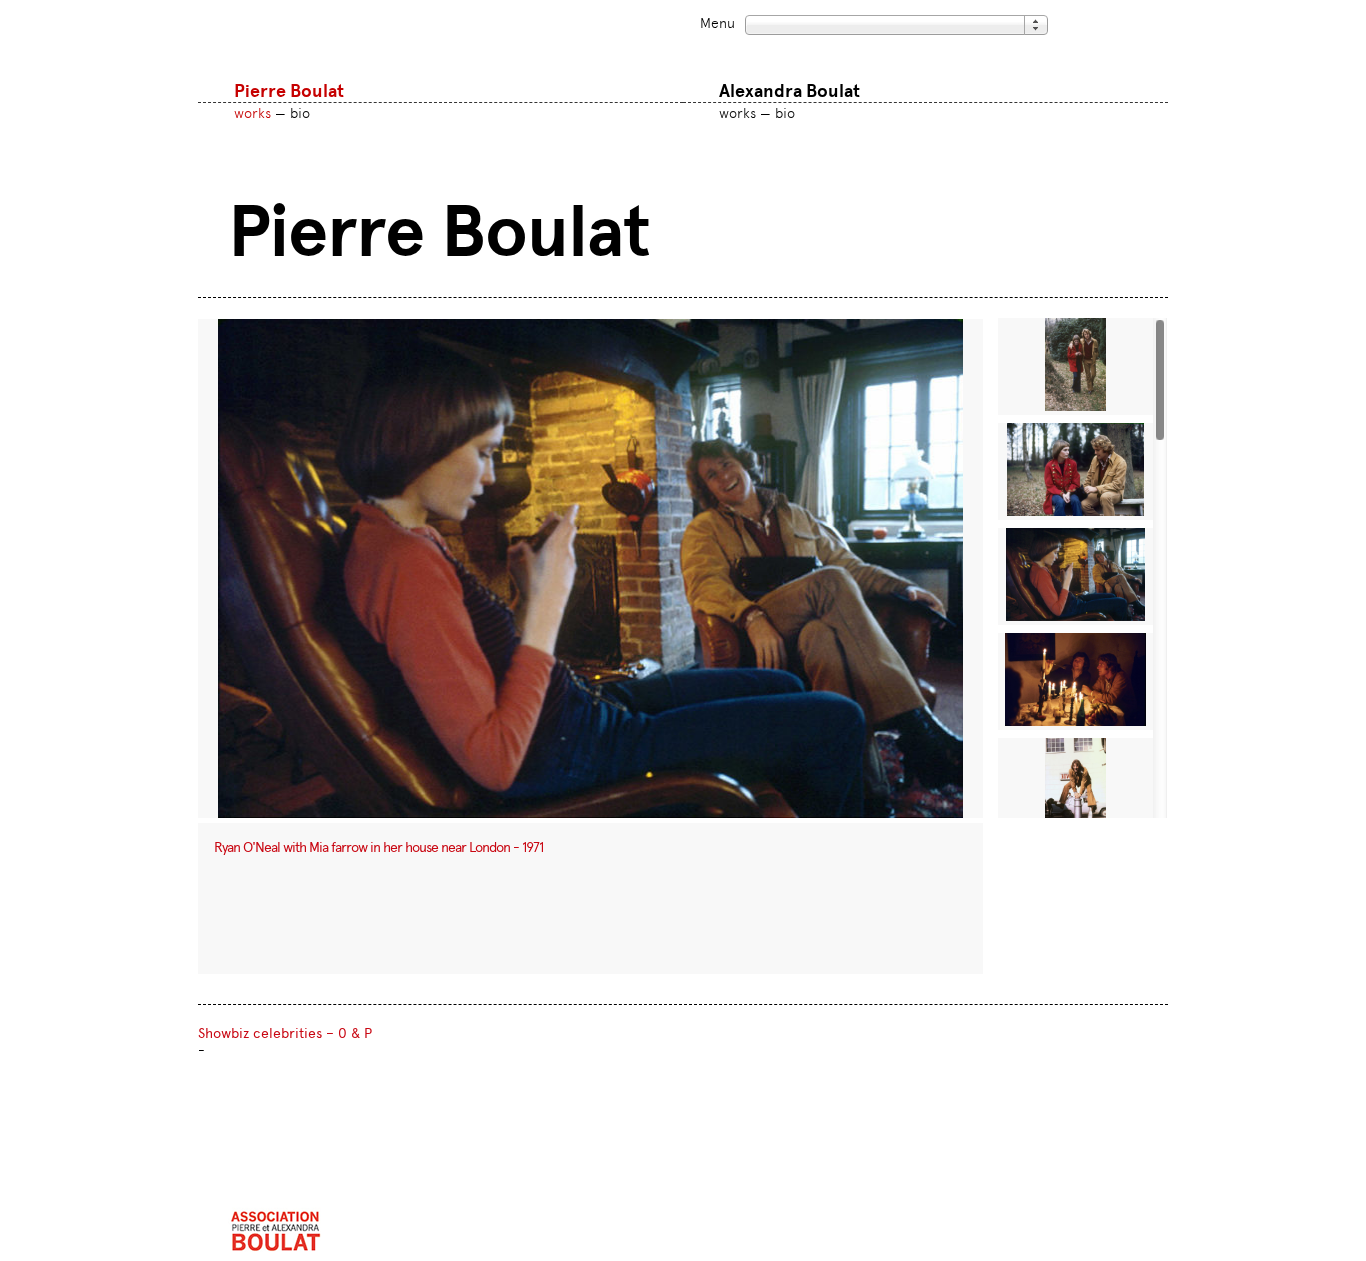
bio (300, 113)
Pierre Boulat (289, 91)
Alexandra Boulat (789, 91)
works (252, 113)
